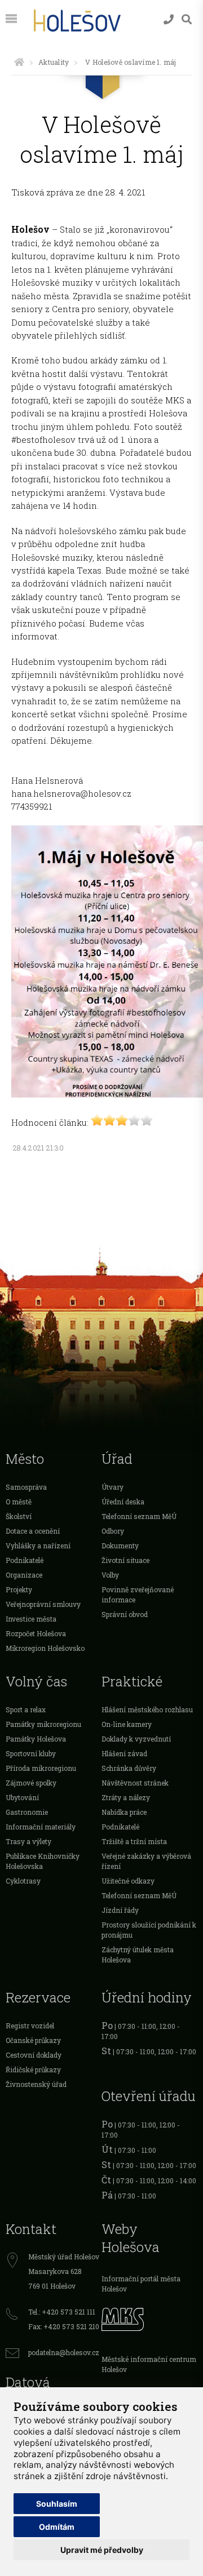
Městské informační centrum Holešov (149, 2364)
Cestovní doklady (34, 2055)
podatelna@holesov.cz (64, 2352)
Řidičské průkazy (33, 2069)
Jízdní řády (120, 1910)
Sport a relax (26, 1709)
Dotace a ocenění (33, 1531)
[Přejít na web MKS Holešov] (149, 2318)
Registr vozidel (30, 2026)
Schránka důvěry (129, 1768)
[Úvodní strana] (19, 62)
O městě (19, 1502)
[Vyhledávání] (187, 19)
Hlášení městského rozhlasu (147, 1709)
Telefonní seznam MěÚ (139, 1516)
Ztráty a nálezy (126, 1797)
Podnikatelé (25, 1560)
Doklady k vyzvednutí (136, 1739)
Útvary (112, 1487)
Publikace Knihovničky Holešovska (43, 1861)
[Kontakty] (169, 19)
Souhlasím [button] (57, 2504)
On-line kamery (127, 1724)
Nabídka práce (124, 1812)
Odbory (113, 1531)
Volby (110, 1575)
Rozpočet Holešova (36, 1633)
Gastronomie (27, 1812)
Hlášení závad (124, 1753)
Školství (19, 1516)
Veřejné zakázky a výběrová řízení (146, 1861)
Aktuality (54, 62)
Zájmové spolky (31, 1783)
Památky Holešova (36, 1739)
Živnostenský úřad (36, 2084)
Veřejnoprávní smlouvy (43, 1604)
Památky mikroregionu (43, 1724)
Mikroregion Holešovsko (45, 1648)
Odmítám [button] (57, 2527)
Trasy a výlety (28, 1841)
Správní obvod (125, 1614)
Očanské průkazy (33, 2040)
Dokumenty (120, 1545)
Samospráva (26, 1487)
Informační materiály (41, 1827)
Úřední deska (123, 1502)
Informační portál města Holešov (141, 2284)
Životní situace (125, 1560)
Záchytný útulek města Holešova (138, 1955)
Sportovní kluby (31, 1753)
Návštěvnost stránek (135, 1783)
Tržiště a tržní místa (134, 1841)
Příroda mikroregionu (41, 1768)
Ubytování (22, 1797)
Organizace (24, 1575)
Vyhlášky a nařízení (38, 1545)
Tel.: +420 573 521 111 (62, 2312)
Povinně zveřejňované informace (138, 1595)
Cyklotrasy (23, 1881)
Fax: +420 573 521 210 (64, 2326)
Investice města (31, 1619)
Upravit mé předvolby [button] (102, 2550)
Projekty (19, 1589)
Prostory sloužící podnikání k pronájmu (149, 1930)
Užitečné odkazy (128, 1881)
